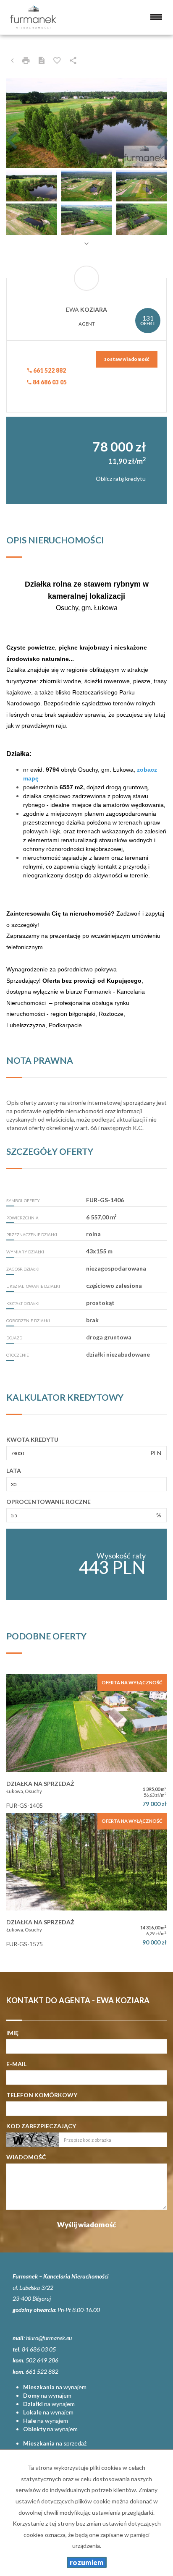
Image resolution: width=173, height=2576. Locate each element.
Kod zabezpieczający (41, 2126)
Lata (14, 1471)
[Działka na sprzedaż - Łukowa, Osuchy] (86, 1743)
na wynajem (55, 2387)
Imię (12, 2033)
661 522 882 (49, 370)
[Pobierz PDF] (42, 60)
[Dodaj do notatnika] (57, 60)
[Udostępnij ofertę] (73, 60)
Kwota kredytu (32, 1439)
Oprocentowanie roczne (48, 1502)
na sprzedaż (55, 2443)
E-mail (16, 2064)
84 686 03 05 (49, 382)
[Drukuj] (26, 60)
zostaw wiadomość (127, 359)
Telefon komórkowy (42, 2095)
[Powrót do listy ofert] (12, 60)
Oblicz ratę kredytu (121, 479)
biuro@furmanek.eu (49, 2338)
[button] (18, 123)
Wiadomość (26, 2157)
